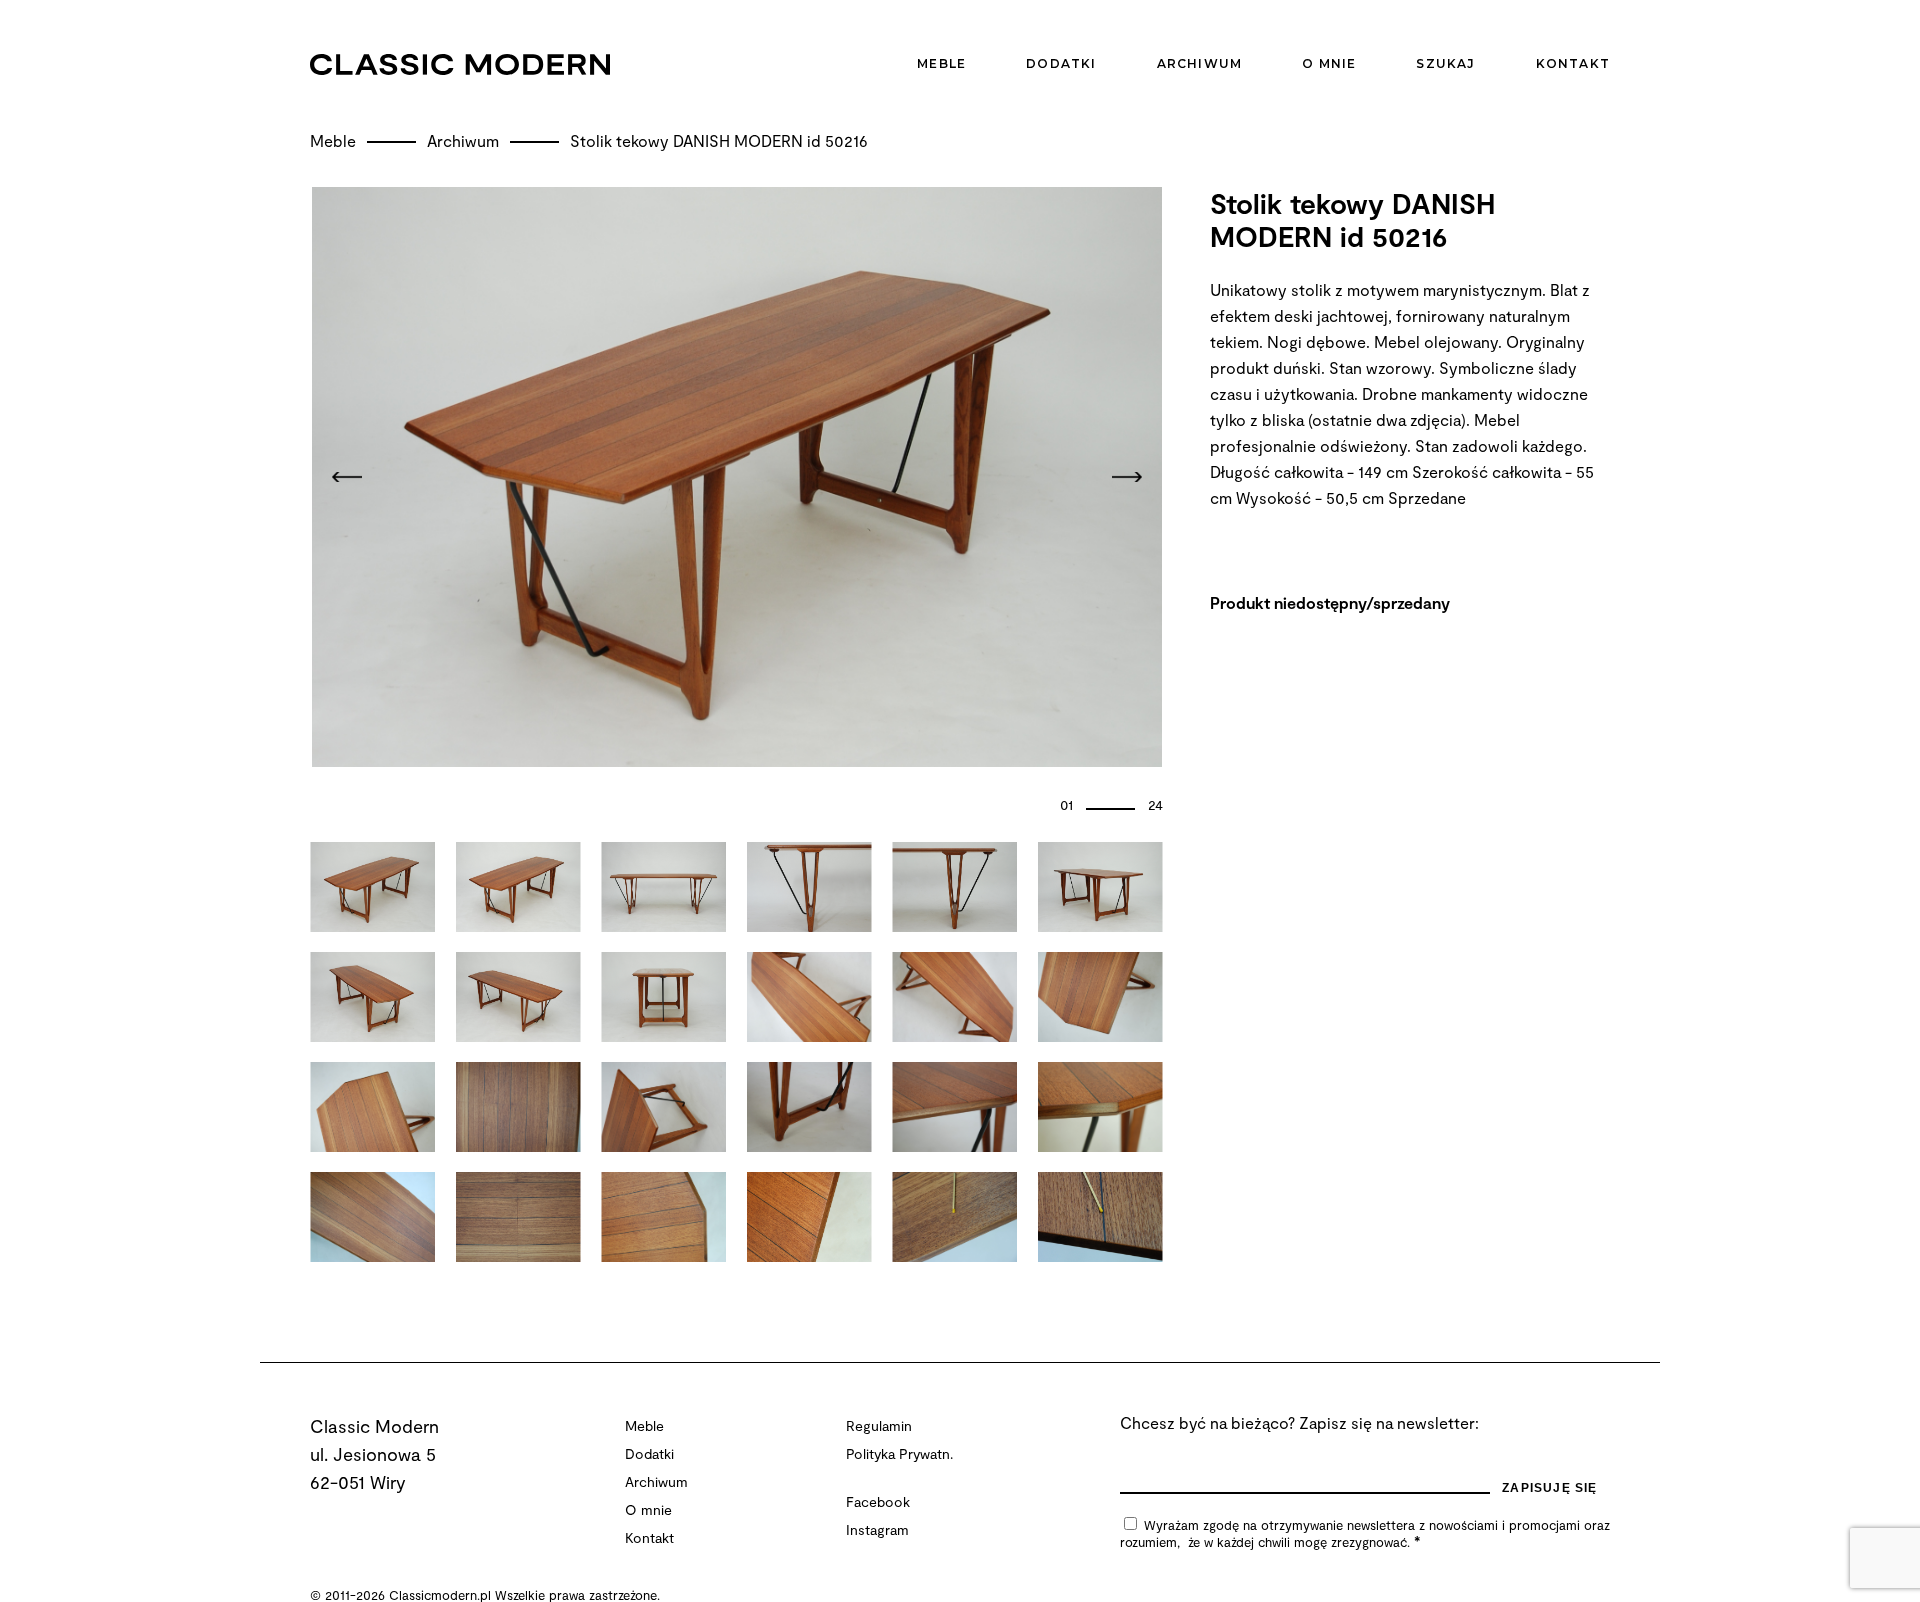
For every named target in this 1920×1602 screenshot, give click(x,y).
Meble (335, 140)
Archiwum (465, 140)
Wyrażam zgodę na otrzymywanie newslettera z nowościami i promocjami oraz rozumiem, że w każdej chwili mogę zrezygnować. (1365, 1533)
